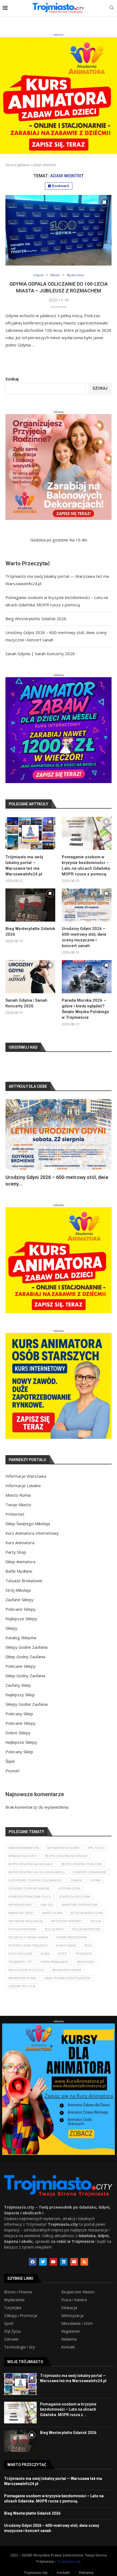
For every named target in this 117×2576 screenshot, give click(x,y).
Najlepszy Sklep (20, 1695)
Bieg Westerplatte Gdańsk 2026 (36, 619)
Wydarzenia (14, 2300)
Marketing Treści (21, 1913)
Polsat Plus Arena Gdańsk (28, 1937)
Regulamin (70, 2331)
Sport (9, 2323)
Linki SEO (47, 1905)
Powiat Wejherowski (72, 1937)
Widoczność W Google (26, 1970)
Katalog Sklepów (21, 1638)
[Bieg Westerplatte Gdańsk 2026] (30, 905)
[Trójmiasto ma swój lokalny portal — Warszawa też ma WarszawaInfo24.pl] (30, 833)
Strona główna (17, 165)
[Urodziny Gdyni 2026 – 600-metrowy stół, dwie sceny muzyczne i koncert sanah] (87, 905)
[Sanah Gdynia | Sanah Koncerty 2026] (30, 977)
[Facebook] (33, 2262)
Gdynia (95, 1880)
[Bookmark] (104, 202)
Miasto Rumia (18, 1495)
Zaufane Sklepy (19, 1600)
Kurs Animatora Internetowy (32, 1533)
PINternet (15, 1514)
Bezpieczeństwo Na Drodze (66, 1856)
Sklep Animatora (20, 1562)
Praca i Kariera (74, 2300)
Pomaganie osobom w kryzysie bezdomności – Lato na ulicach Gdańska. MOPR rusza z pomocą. (86, 866)
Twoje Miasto (18, 1505)
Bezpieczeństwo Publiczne (82, 1864)
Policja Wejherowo (86, 1929)
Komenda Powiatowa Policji (30, 1897)
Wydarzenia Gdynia (67, 1970)
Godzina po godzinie (49, 540)
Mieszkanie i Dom (77, 2323)
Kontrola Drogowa (75, 1897)
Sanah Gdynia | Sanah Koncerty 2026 (40, 654)
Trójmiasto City (20, 1962)
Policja (96, 1921)
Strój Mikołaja (18, 1590)
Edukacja (69, 2308)
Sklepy (11, 1628)
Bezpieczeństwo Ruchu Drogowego (37, 1872)
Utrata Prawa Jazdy (54, 1962)
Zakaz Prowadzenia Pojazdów (67, 1978)
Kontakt (68, 2347)
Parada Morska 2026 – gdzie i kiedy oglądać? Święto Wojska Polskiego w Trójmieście (85, 1009)
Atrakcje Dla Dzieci (23, 1856)
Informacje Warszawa (26, 1476)
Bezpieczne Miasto (78, 2292)
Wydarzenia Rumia (22, 1978)
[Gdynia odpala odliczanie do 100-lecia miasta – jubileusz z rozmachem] (59, 230)
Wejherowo (86, 1962)
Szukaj (12, 379)
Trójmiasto (84, 1954)
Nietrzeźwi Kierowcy (67, 1921)
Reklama (69, 2339)
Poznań (13, 1771)
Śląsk (10, 1761)
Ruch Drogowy (20, 1954)
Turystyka (13, 2308)
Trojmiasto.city (69, 2561)
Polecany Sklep (19, 1714)
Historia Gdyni (69, 1888)
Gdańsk (76, 1880)
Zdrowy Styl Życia (22, 1986)
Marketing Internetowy (80, 1905)
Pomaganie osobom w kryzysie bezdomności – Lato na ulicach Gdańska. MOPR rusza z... (68, 2409)
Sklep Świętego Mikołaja (28, 1524)
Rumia (45, 1954)
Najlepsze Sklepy (21, 1619)
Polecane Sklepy (21, 1609)
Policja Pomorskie (22, 1929)
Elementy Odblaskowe (90, 1872)
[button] (13, 1143)
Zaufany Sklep (18, 1685)
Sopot (62, 1954)
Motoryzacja (72, 2316)
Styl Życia (12, 2331)
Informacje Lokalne (23, 1486)
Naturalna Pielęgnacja (26, 1921)
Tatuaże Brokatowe (24, 1581)
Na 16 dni (78, 540)
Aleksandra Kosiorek (63, 1848)
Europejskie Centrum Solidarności (35, 1880)
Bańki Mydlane (19, 1571)
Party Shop (16, 1552)
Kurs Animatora (20, 1543)
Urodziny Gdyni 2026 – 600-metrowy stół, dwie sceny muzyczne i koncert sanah (84, 937)
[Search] (112, 8)
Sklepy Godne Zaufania (27, 1647)
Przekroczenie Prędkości (28, 1946)
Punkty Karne (66, 1946)
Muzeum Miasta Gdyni (87, 1913)
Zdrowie (11, 2339)
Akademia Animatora (24, 1848)
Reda (88, 1946)
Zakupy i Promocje (21, 2316)
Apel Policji (96, 1848)
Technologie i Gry (19, 2347)
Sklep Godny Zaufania (25, 1657)
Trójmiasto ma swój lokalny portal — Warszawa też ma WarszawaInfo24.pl (24, 866)
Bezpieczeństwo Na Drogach (31, 1864)
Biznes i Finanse (18, 2292)
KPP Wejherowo (20, 1905)
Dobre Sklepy (18, 1733)
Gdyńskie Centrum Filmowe (29, 1888)
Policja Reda (54, 1929)
